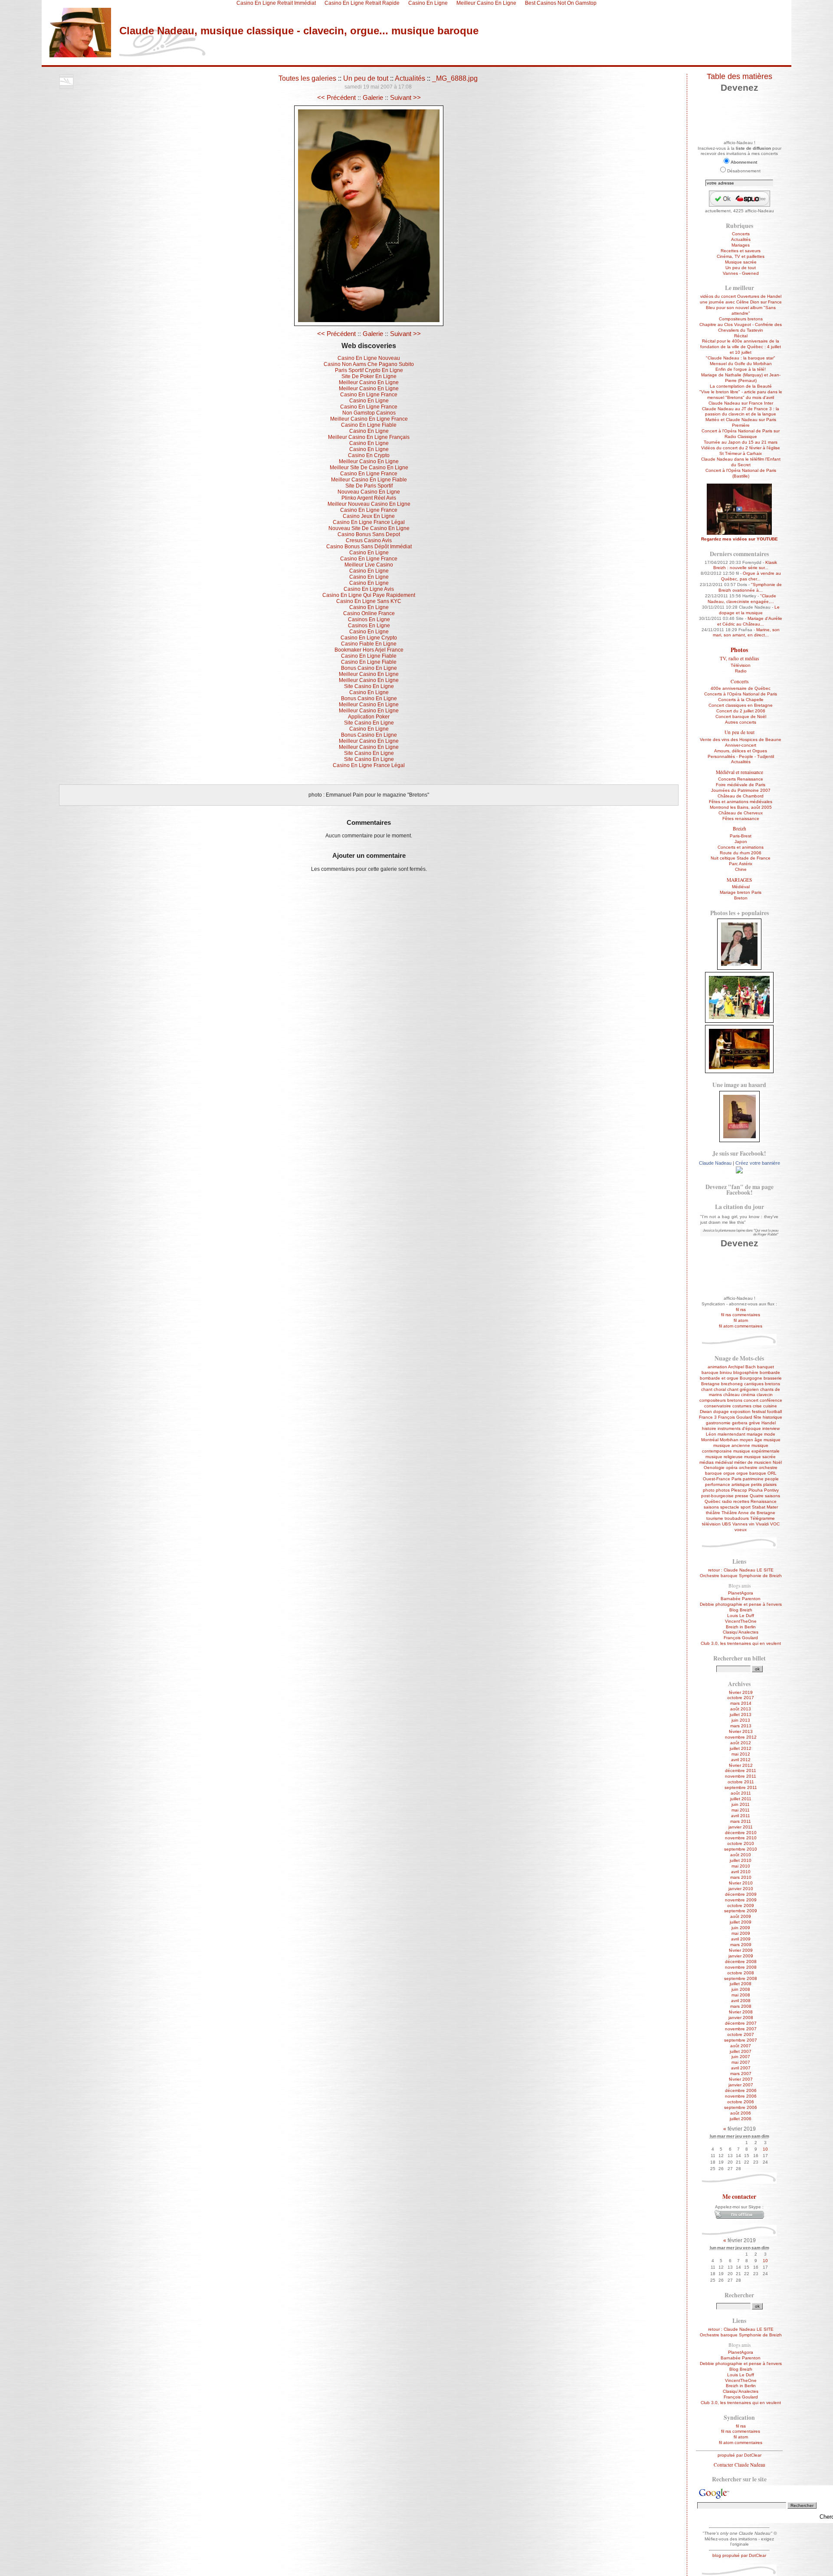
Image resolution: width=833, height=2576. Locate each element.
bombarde (770, 1372)
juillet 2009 (741, 1922)
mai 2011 (741, 1810)
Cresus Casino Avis (369, 540)
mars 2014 (741, 1703)
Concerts (741, 234)
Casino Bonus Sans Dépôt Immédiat (369, 547)
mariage (755, 1434)
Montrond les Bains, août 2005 (741, 807)
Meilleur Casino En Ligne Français (369, 437)
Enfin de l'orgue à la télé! (741, 369)
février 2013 (741, 1731)
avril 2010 (741, 1872)
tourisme (715, 1518)
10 (765, 2149)
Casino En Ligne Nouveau (369, 358)
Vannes (740, 1524)
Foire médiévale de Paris (741, 785)
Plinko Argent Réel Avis (369, 498)
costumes (742, 1406)
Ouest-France (717, 1479)
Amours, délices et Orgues (741, 751)
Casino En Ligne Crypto (369, 638)
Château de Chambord (741, 796)
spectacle (730, 1507)
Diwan (706, 1412)
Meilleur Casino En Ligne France (369, 419)
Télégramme (762, 1518)
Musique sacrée (741, 262)
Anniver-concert (741, 745)
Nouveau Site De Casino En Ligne (369, 528)
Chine (741, 869)
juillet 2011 (741, 1799)
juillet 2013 (741, 1715)
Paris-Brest (741, 836)
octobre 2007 (741, 2034)
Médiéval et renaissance (740, 772)
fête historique (768, 1417)
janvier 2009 (741, 1956)
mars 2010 (741, 1877)
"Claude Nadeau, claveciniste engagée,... (742, 599)
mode (770, 1434)
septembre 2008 (741, 1978)
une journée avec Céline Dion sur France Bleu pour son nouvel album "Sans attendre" (741, 308)
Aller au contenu (77, 62)
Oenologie (714, 1468)
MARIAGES (739, 880)
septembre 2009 (741, 1911)
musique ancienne (732, 1445)
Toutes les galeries (307, 78)
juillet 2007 (741, 2051)
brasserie (773, 1378)
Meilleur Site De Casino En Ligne (369, 468)
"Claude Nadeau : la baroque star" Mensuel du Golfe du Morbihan (741, 361)
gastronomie (718, 1423)
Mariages (741, 245)
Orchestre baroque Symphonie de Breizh (741, 1576)
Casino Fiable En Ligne (369, 644)
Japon (741, 842)
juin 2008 (741, 1989)
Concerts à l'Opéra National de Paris (741, 694)
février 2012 (741, 1765)
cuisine (770, 1406)
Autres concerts (741, 722)
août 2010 (741, 1855)
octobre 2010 (741, 1843)
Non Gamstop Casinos (369, 413)
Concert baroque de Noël (741, 716)
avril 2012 (741, 1760)
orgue (729, 1473)
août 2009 (741, 1916)
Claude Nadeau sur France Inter (741, 403)
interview (771, 1428)
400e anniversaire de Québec (741, 688)
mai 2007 (741, 2062)
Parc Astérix (741, 864)
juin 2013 (741, 1720)
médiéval (724, 1462)
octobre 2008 (741, 1973)
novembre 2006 (741, 2096)
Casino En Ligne (369, 401)
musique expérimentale (756, 1451)
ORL (772, 1473)
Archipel (736, 1367)
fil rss (741, 1309)
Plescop (739, 1490)
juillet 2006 (741, 2119)
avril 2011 (741, 1816)
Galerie (373, 98)
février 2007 (741, 2079)
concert (751, 1400)
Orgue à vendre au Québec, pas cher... (751, 576)
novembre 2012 (741, 1737)
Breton (741, 898)
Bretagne (710, 1384)
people (772, 1479)
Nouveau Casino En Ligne (369, 492)
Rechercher (739, 2295)
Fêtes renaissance (741, 819)
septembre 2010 (741, 1849)
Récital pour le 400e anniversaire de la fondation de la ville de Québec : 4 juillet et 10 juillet (741, 347)
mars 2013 (741, 1726)
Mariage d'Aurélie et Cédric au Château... (750, 621)
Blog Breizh (741, 1610)
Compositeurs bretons (741, 319)
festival (759, 1412)
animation (717, 1367)
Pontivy (771, 1490)
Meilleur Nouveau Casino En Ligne (369, 504)
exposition (740, 1412)
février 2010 (741, 1883)
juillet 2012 (741, 1748)
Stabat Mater (765, 1507)
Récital (741, 336)
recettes (741, 1501)
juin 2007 (741, 2057)
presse (742, 1496)
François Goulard (735, 1417)
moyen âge (751, 1440)
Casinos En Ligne (369, 619)
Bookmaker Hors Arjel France (369, 650)
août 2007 (741, 2046)
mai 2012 (741, 1754)
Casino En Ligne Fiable (369, 425)
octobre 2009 (741, 1906)
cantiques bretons (762, 1384)
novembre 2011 (741, 1776)
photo (709, 1490)
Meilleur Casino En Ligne (369, 382)
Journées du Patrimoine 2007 (741, 790)
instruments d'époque (739, 1428)
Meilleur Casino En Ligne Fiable (369, 480)
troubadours (737, 1518)
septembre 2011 (741, 1787)
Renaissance (764, 1501)
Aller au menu (116, 62)
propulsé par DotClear (740, 2455)
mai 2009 (741, 1933)
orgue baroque (751, 1473)
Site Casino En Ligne (369, 686)
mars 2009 (741, 1945)
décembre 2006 (741, 2090)
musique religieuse (724, 1457)
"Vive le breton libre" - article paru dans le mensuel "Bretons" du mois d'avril (741, 395)
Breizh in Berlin (741, 1627)
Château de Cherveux (741, 813)
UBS (726, 1524)
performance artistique (727, 1484)
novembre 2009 (741, 1900)
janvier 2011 (741, 1827)
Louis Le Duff (741, 1616)
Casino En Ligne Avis (369, 589)
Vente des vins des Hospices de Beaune (741, 740)
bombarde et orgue (719, 1378)
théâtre (713, 1513)
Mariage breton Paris (741, 892)
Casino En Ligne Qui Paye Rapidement (369, 595)
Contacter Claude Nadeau (740, 2465)
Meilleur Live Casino (369, 565)
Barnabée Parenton (741, 1599)
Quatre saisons (765, 1496)
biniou (726, 1372)
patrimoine (753, 1479)
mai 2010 (741, 1866)
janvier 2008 (741, 2018)
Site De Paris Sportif (369, 486)
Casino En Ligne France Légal (369, 522)
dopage (721, 1412)
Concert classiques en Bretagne (741, 705)
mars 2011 (741, 1821)
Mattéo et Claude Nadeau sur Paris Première (741, 422)
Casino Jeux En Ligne (369, 516)
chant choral (713, 1389)
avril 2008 (741, 2001)
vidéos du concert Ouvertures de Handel (741, 296)
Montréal (710, 1440)
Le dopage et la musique (749, 610)
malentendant (731, 1434)
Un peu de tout (366, 78)
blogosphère (746, 1372)
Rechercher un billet (740, 1658)
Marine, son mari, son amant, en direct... (746, 632)
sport (746, 1507)
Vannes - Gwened (741, 273)
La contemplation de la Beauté (741, 386)
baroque (710, 1372)
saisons (711, 1507)
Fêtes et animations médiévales (741, 802)
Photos (739, 650)
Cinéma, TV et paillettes (741, 256)
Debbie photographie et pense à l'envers (741, 1604)
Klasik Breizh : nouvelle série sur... (745, 565)
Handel (769, 1423)
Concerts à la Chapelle (741, 700)
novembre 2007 (741, 2029)
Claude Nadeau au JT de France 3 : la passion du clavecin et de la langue (741, 412)
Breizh (740, 828)
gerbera (740, 1423)
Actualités (410, 78)
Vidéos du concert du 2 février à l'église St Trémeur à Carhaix (741, 451)
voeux (741, 1530)
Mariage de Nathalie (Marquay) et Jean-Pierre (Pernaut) (741, 378)
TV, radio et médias (739, 658)
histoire (709, 1428)
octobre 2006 (741, 2102)
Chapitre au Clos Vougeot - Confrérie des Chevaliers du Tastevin (741, 327)
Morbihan (729, 1440)
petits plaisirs (764, 1484)
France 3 (708, 1417)
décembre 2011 (741, 1771)
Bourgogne (751, 1378)
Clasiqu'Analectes (741, 1632)
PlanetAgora (741, 1593)
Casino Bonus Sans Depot (369, 534)
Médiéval (741, 887)
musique (772, 1440)
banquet (766, 1367)
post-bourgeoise (717, 1496)
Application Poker (369, 717)
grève (754, 1423)
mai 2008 (741, 1995)
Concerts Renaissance (741, 779)
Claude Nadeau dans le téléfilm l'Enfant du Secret (741, 462)
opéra (732, 1468)
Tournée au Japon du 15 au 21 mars (741, 442)
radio (727, 1501)
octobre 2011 (741, 1782)
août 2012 (741, 1743)
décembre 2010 (741, 1833)
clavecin (765, 1395)
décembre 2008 (741, 1962)
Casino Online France (369, 613)
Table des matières (740, 76)
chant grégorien (743, 1389)
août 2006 (741, 2113)
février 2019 (741, 1692)
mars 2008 (741, 2006)
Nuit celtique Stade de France (741, 858)
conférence (771, 1400)
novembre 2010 (741, 1838)
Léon (711, 1434)
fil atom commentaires (741, 1326)
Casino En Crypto (369, 455)
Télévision (741, 665)
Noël (777, 1462)
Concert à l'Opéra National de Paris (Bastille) (741, 473)
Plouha (756, 1490)
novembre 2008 (741, 1967)
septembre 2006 (741, 2107)
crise (757, 1406)
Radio (741, 671)
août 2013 (741, 1709)
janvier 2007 (741, 2085)
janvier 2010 (741, 1889)
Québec (713, 1501)
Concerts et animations (741, 847)
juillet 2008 (741, 1984)
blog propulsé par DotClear (739, 2555)
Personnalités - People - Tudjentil (741, 756)
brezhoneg (732, 1384)
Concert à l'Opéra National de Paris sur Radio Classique (741, 434)
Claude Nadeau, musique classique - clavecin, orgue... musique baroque (299, 31)
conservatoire (718, 1406)
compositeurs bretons (721, 1400)
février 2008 (741, 2012)
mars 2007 (741, 2074)
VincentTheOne (741, 1621)
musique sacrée (760, 1457)
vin (752, 1524)
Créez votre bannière (758, 1163)
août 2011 (741, 1793)
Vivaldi (762, 1524)
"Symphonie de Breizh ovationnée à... (750, 587)
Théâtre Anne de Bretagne (748, 1513)
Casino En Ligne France (369, 395)
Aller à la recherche (159, 62)
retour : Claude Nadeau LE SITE (741, 1570)
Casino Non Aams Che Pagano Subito (369, 364)
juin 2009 (741, 1928)
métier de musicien (753, 1462)
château (731, 1395)
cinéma (748, 1395)
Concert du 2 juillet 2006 (741, 711)
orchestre (748, 1468)
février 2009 (741, 1950)
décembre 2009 (741, 1894)
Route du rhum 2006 (741, 853)
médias (707, 1462)
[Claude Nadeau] (739, 1172)
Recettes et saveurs (741, 251)
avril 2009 (741, 1939)
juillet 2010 (741, 1860)
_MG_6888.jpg (455, 78)
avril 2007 (741, 2068)
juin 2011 (741, 1804)
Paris (736, 1479)
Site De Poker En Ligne (369, 376)
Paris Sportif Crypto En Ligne (369, 370)
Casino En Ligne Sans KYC (369, 601)
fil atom (741, 1320)
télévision (711, 1524)
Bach (751, 1367)
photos (723, 1490)
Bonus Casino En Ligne (369, 668)
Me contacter (739, 2197)
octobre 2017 (741, 1698)
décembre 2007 (741, 2023)
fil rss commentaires (741, 1315)
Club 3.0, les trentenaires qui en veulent (741, 1643)
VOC (775, 1524)
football (774, 1412)
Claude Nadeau (715, 1163)
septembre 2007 (741, 2040)
